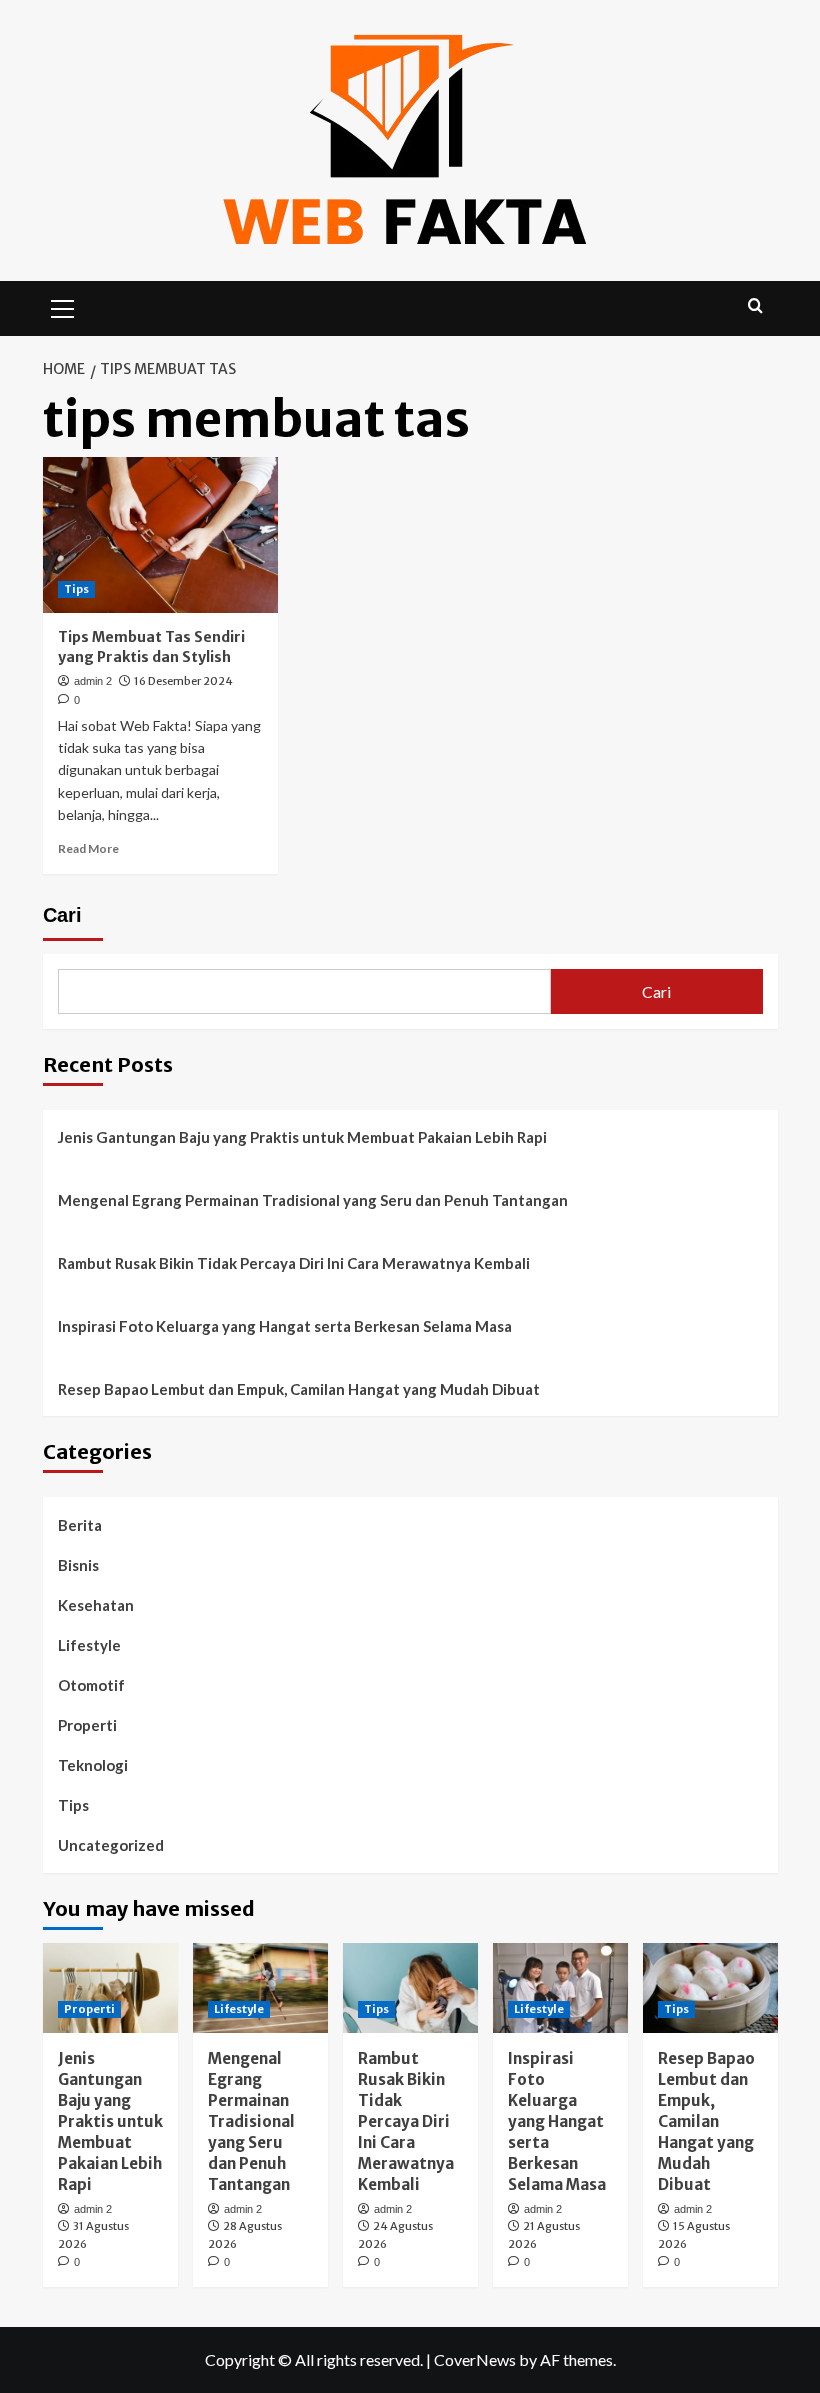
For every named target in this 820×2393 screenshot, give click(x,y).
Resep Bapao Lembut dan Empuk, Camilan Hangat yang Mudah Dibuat (299, 1389)
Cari (62, 915)
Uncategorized (111, 1845)
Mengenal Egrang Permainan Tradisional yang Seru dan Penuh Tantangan (313, 1200)
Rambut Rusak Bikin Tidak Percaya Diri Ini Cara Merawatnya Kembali (294, 1263)
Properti (87, 1725)
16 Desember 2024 (183, 681)
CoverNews (475, 2359)
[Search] (755, 306)
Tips (76, 589)
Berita (80, 1525)
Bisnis (78, 1565)
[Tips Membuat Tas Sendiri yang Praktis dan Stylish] (160, 535)
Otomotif (91, 1685)
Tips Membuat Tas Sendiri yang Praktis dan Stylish (151, 647)
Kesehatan (96, 1605)
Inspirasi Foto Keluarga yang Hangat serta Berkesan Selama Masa (285, 1326)
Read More (88, 848)
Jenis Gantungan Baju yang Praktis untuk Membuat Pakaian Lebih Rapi (302, 1137)
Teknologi (93, 1765)
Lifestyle (89, 1645)
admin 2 (93, 681)
